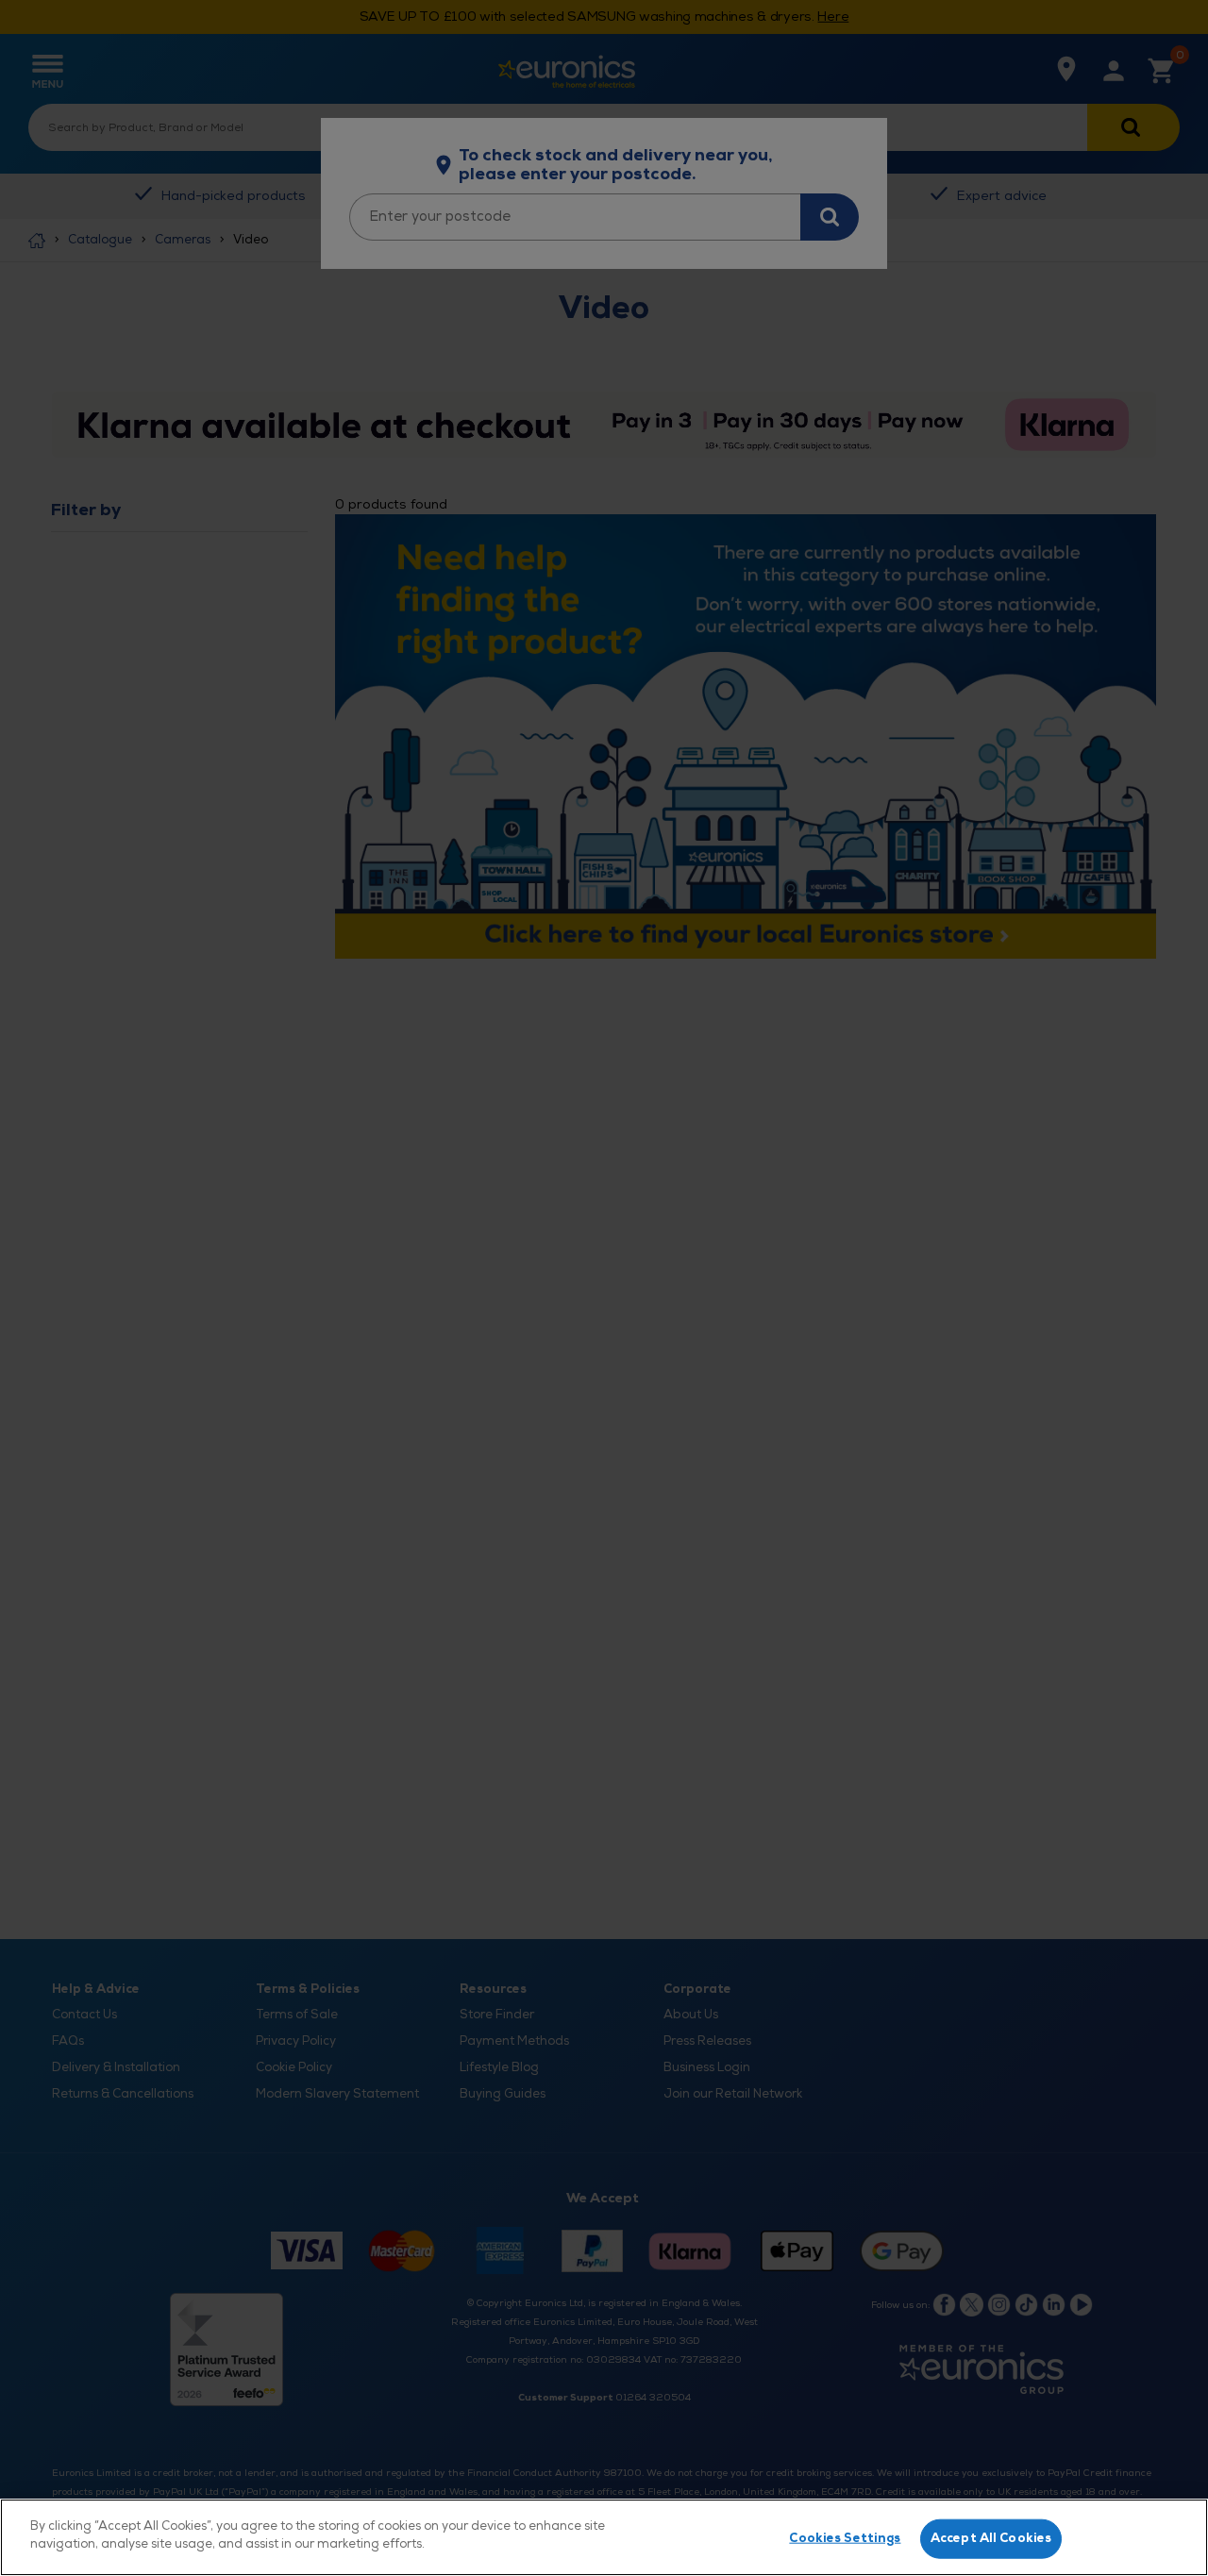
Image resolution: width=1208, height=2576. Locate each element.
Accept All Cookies (991, 2538)
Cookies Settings (845, 2538)
